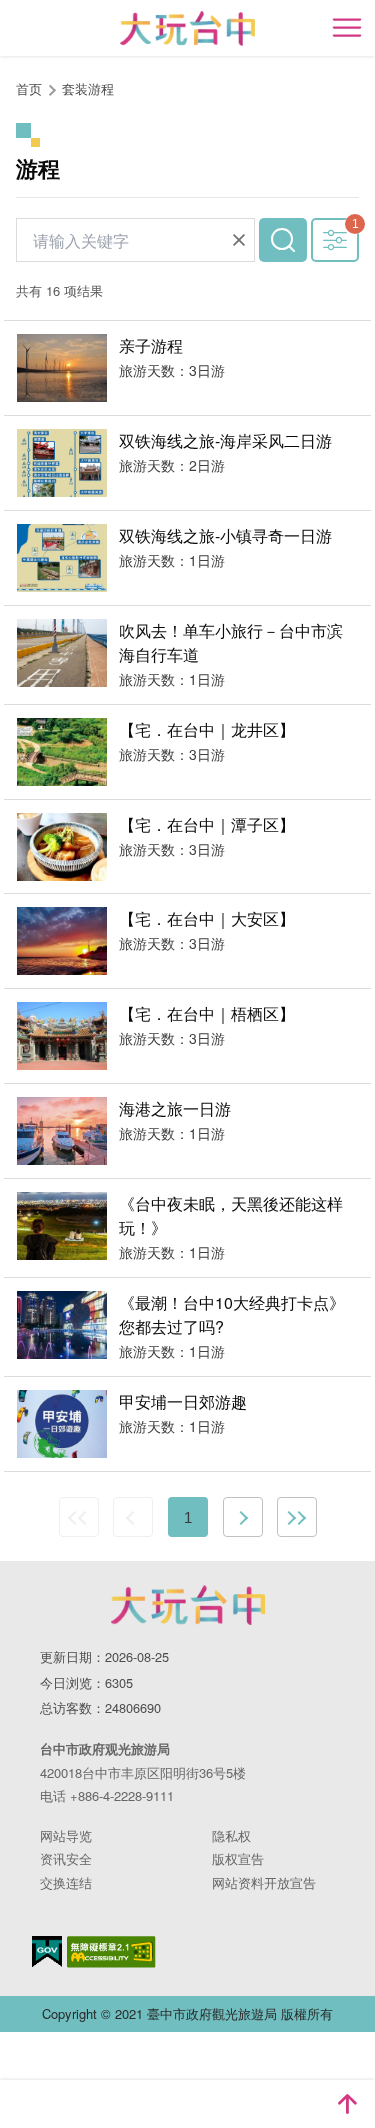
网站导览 (66, 1835)
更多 (335, 240)
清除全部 (239, 240)
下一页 (243, 1517)
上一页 (133, 1517)
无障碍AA (111, 1952)
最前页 (79, 1517)
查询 (283, 240)
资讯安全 (66, 1858)
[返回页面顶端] (347, 2104)
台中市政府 (188, 1605)
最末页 (297, 1517)
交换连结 (66, 1882)
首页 (29, 88)
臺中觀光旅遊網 (187, 28)
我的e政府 (47, 1951)
